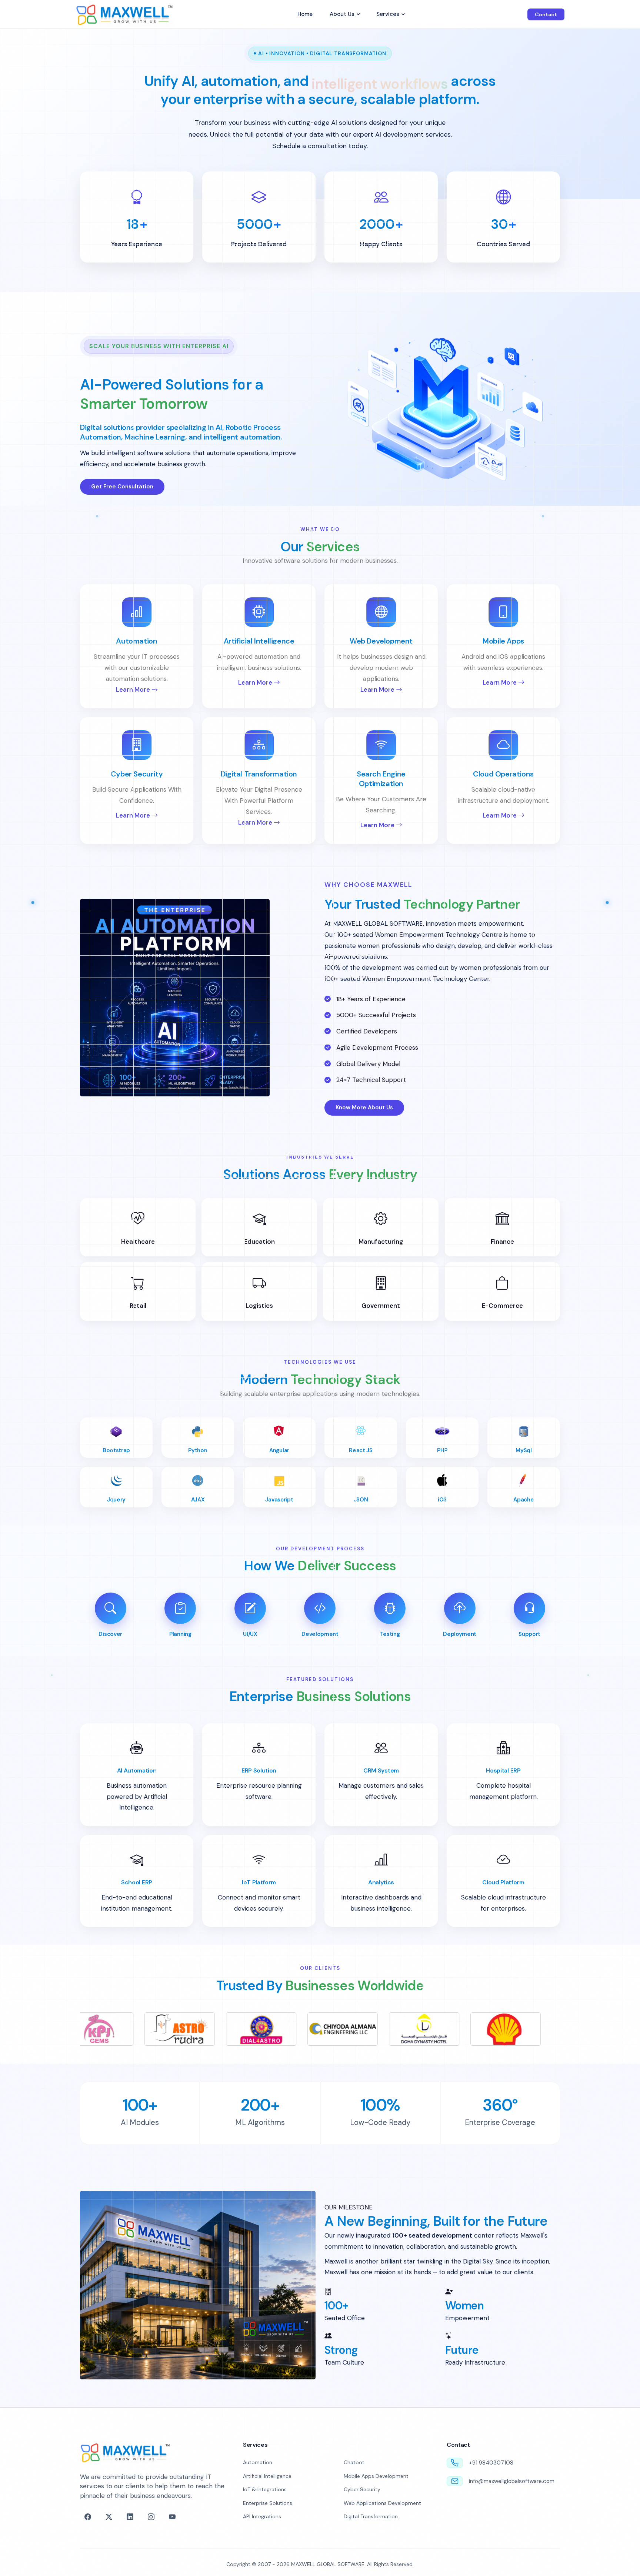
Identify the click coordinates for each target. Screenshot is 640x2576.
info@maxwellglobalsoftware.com (512, 2481)
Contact (546, 14)
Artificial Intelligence (267, 2476)
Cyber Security (362, 2489)
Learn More (134, 689)
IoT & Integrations (265, 2489)
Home (305, 14)
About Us (342, 14)
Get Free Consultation (122, 487)
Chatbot (354, 2462)
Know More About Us (364, 1107)
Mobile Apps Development (376, 2476)
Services (388, 14)
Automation (258, 2462)
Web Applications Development (382, 2503)
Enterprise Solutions (268, 2503)
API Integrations (262, 2516)
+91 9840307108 (491, 2463)
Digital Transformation (371, 2516)
